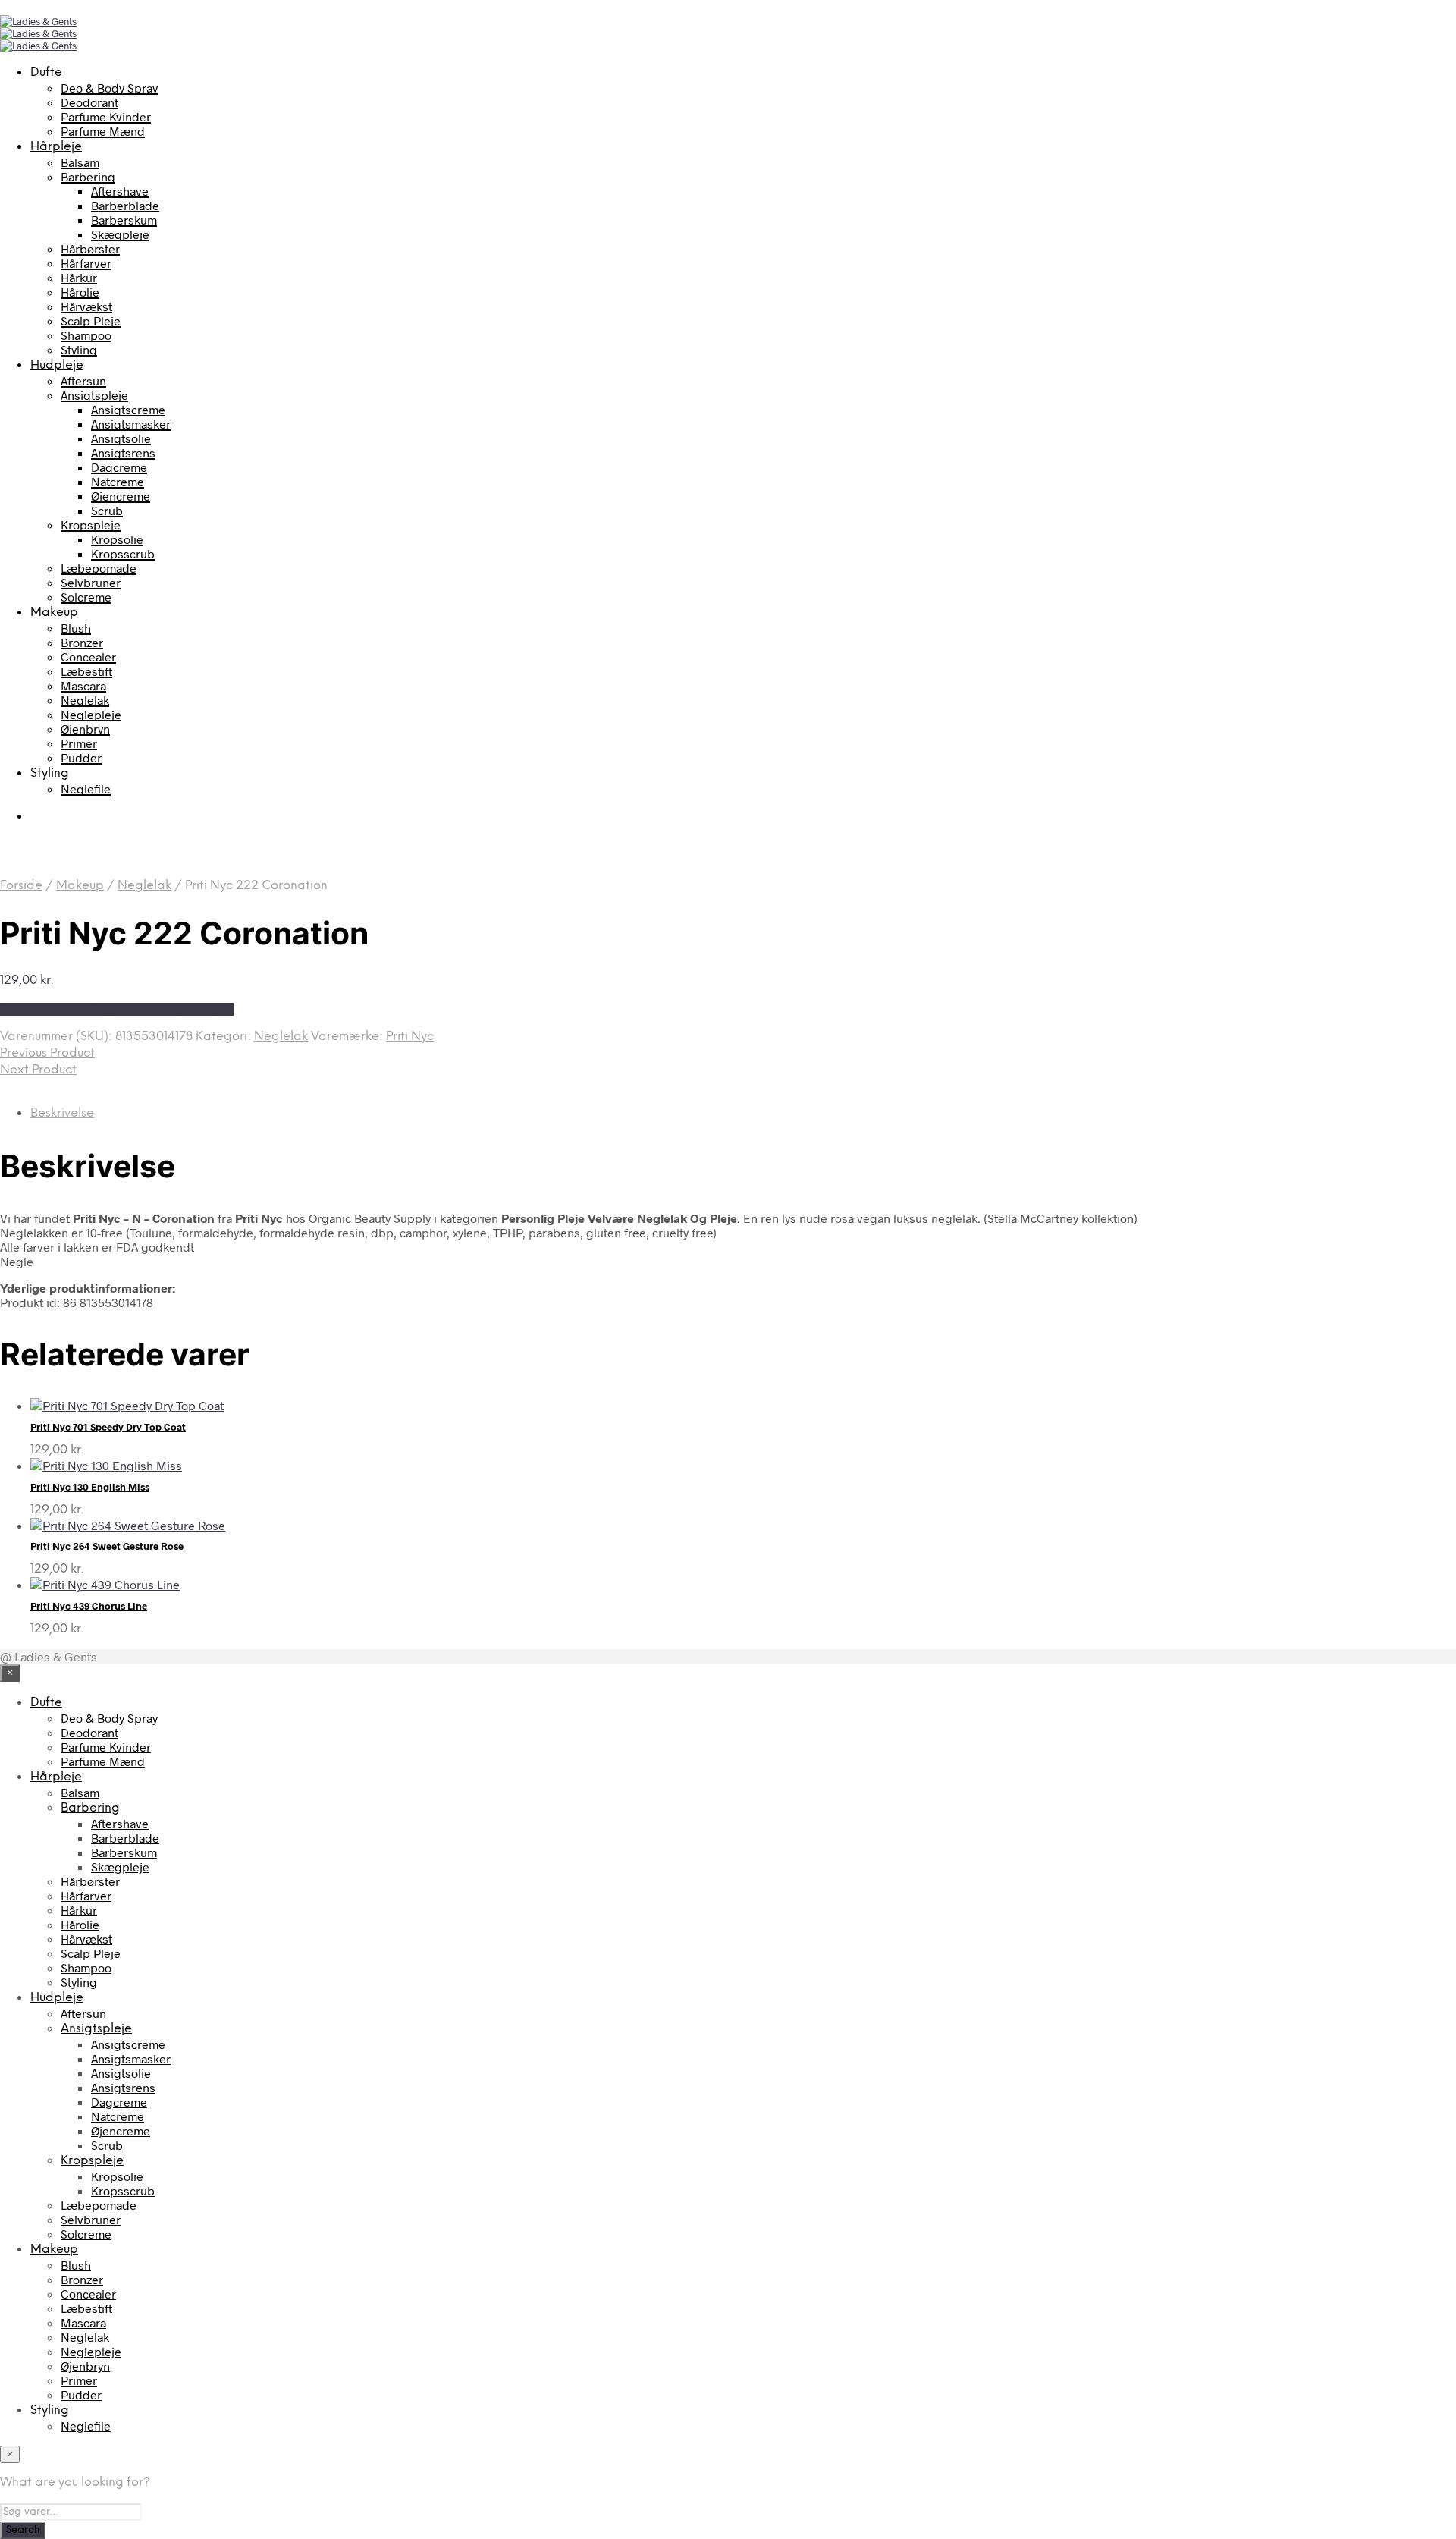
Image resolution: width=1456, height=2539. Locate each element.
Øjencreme (121, 496)
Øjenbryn (85, 729)
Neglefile (86, 789)
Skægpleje (120, 234)
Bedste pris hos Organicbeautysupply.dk (117, 1009)
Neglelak (85, 700)
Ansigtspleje (94, 395)
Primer (79, 743)
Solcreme (86, 597)
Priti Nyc (410, 1037)
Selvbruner (91, 582)
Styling (79, 349)
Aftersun (83, 380)
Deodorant (89, 102)
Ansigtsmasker (131, 424)
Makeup (54, 613)
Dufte (46, 72)
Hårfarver (86, 263)
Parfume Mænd (103, 131)
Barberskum (124, 220)
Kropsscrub (123, 553)
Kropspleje (91, 525)
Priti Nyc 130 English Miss (90, 1487)
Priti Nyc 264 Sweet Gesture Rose (107, 1546)
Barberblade (125, 205)
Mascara (83, 685)
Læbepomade (99, 568)
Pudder (81, 757)
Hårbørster (90, 248)
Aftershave (120, 191)
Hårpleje (56, 147)
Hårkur (79, 277)
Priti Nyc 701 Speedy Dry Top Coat (108, 1427)
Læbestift (86, 671)
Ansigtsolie (121, 438)
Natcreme (118, 481)
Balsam (80, 162)
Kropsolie (117, 539)
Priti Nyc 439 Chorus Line (89, 1606)
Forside (21, 886)
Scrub (107, 510)
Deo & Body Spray (109, 88)
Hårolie (80, 292)
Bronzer (82, 642)
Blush (76, 628)
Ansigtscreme (128, 409)
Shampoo (86, 335)
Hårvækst (86, 306)
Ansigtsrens (123, 452)
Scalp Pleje (91, 321)
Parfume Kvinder (106, 116)
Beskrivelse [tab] (62, 1113)
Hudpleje (57, 365)
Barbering (88, 176)
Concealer (88, 657)
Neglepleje (91, 714)
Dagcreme (119, 467)
